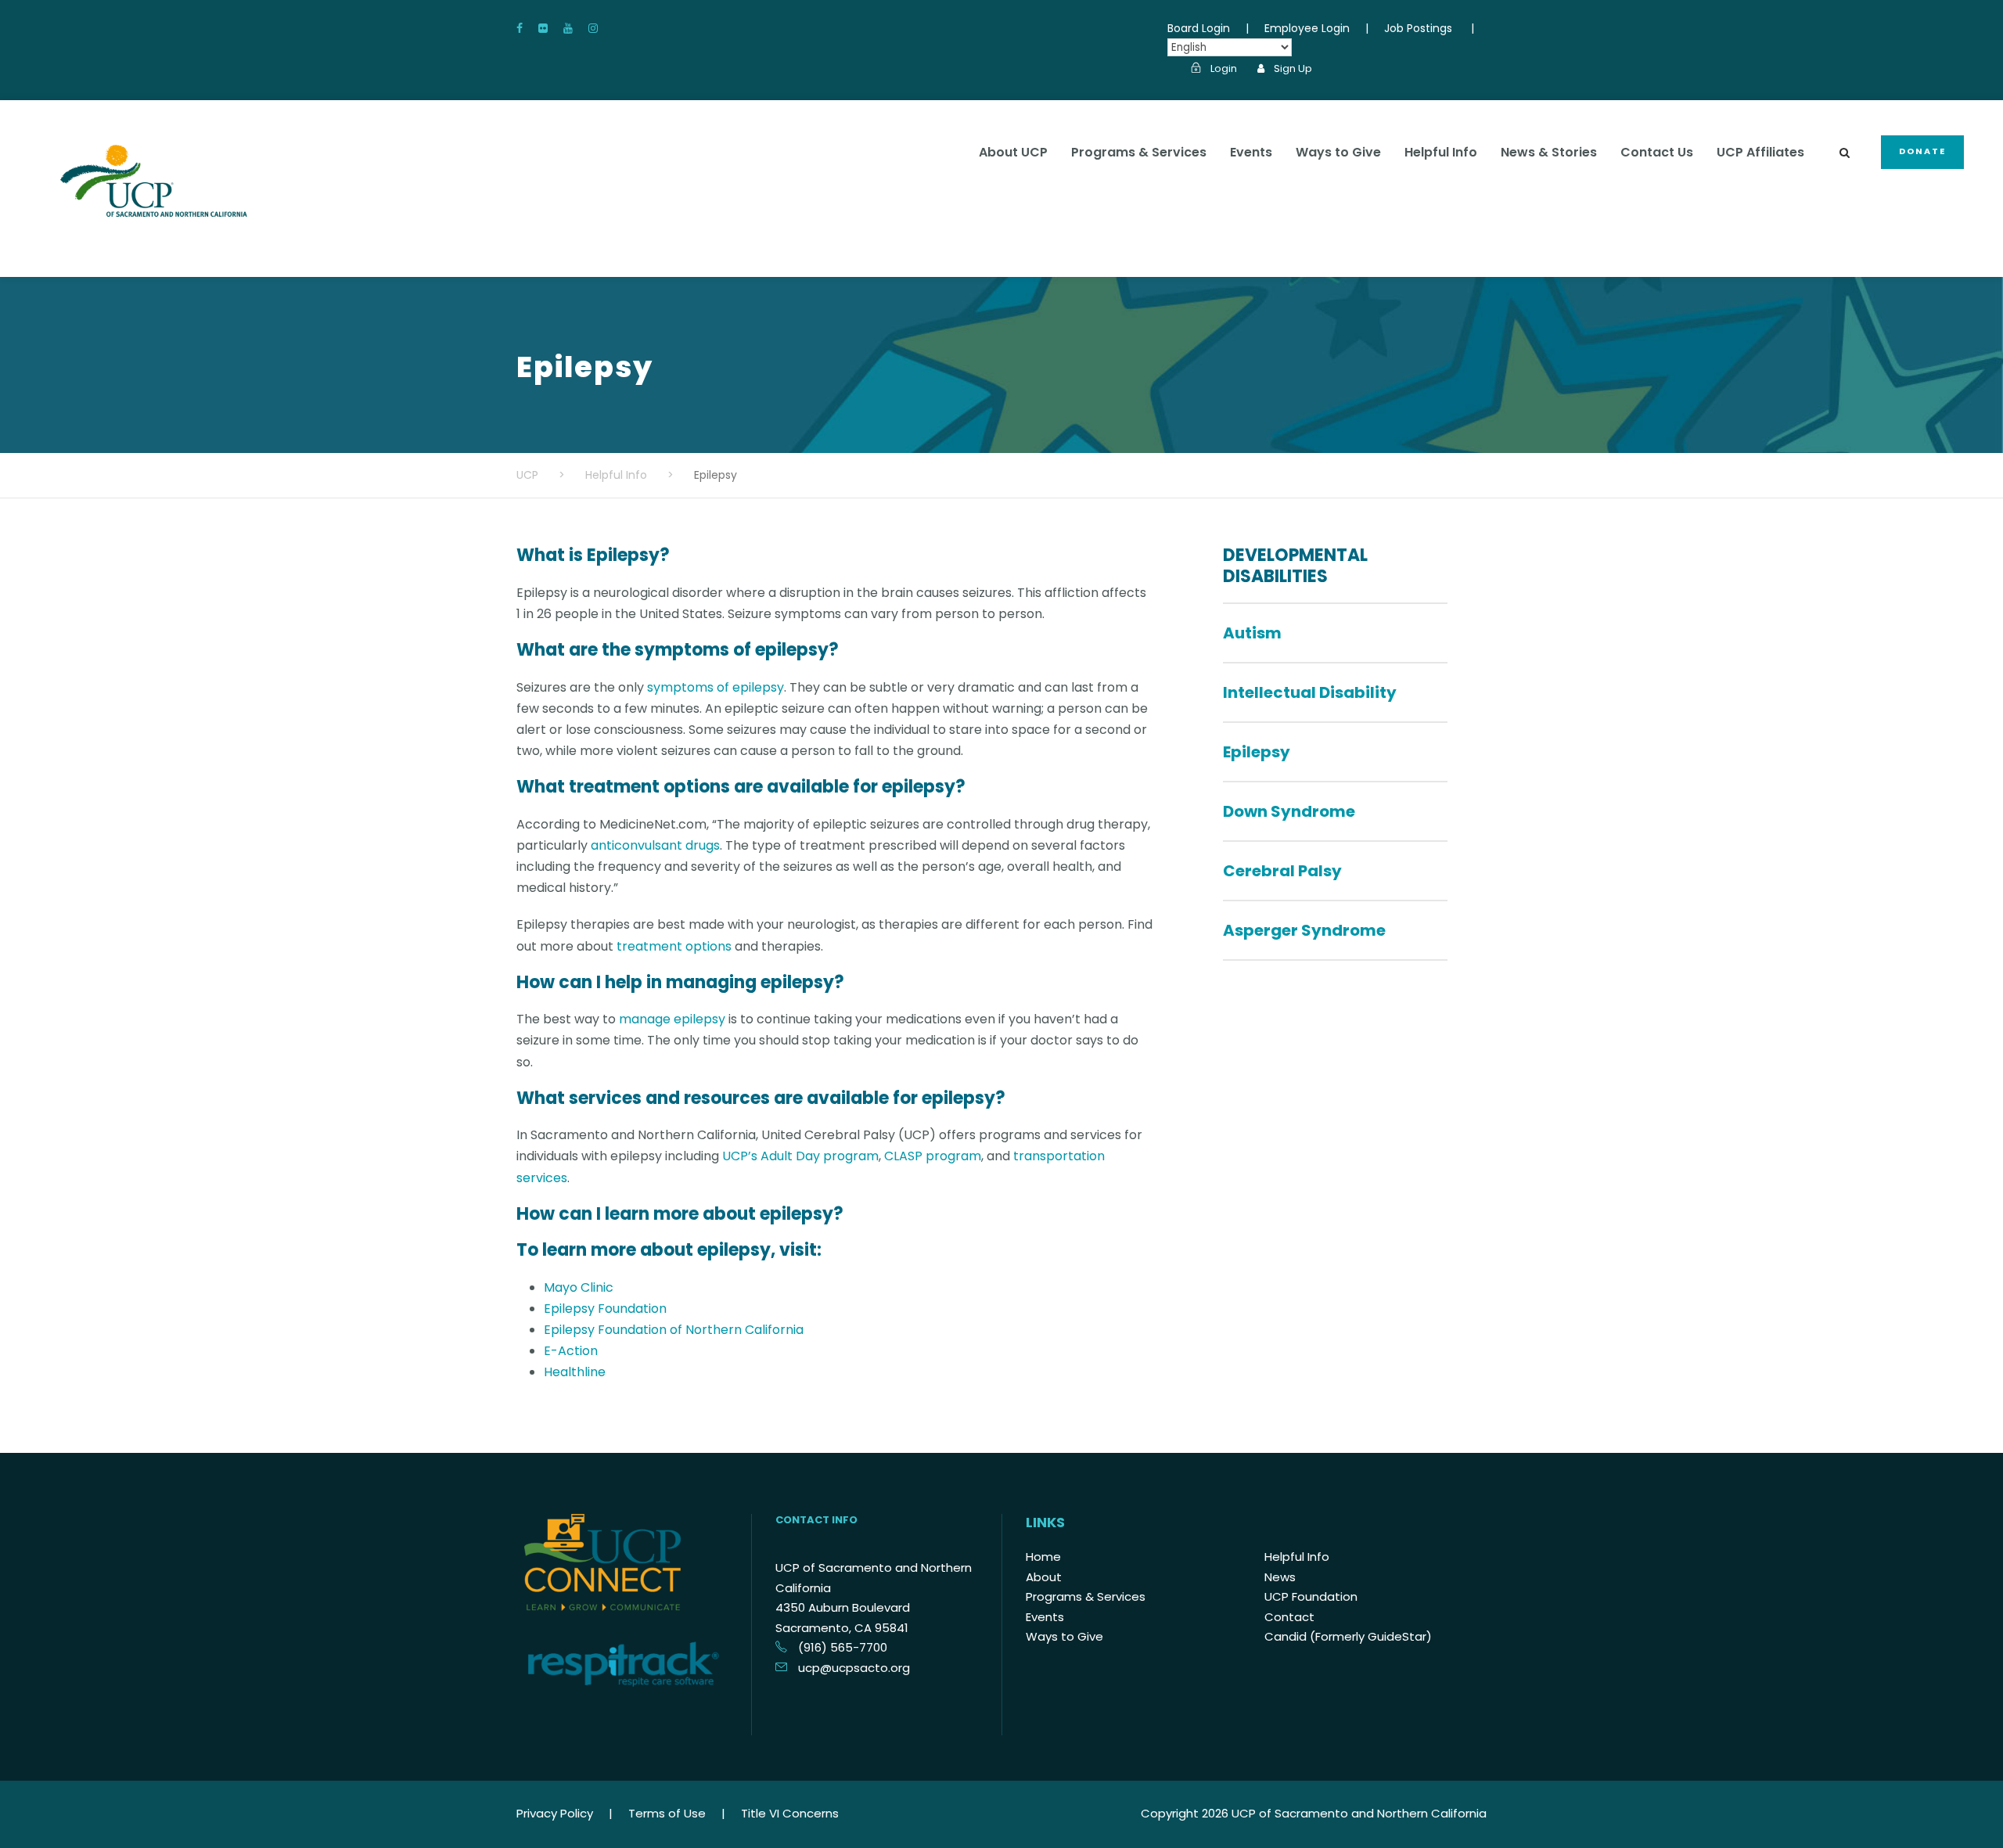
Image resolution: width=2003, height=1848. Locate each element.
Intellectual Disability (1310, 692)
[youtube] (568, 28)
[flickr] (543, 28)
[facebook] (520, 28)
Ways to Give (1338, 152)
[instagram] (593, 28)
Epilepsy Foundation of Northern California (674, 1330)
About (1044, 1577)
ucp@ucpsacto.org (854, 1668)
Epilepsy (1257, 752)
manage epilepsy (672, 1019)
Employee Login (1307, 28)
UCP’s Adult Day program (800, 1156)
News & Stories (1549, 152)
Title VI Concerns (790, 1813)
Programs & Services (1139, 152)
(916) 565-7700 (843, 1647)
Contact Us (1657, 152)
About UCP (1013, 152)
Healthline (575, 1372)
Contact (1289, 1617)
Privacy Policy (555, 1813)
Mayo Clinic (579, 1287)
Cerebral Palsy (1282, 871)
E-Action (571, 1351)
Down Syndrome (1289, 811)
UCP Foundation (1311, 1596)
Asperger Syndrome (1304, 930)
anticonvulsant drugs (655, 845)
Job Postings (1418, 28)
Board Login (1199, 28)
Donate (1922, 151)
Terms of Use (667, 1813)
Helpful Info (1441, 152)
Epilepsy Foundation (605, 1309)
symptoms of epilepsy (716, 687)
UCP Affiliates (1760, 152)
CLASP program (933, 1156)
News (1280, 1577)
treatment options (674, 946)
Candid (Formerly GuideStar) (1348, 1636)
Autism (1252, 633)
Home (1043, 1557)
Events (1251, 152)
